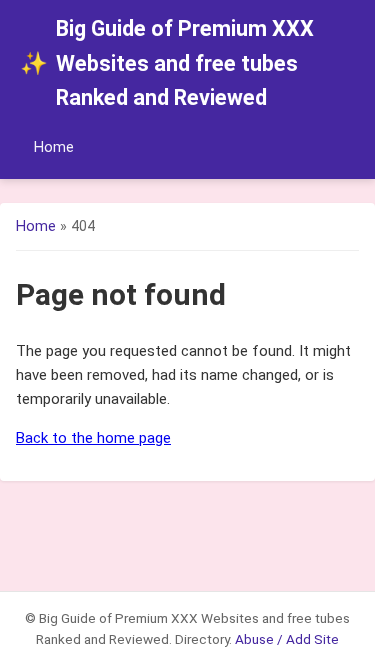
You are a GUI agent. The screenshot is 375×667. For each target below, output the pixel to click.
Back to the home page (93, 438)
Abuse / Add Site (287, 639)
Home (54, 147)
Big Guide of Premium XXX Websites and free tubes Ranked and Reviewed (167, 63)
